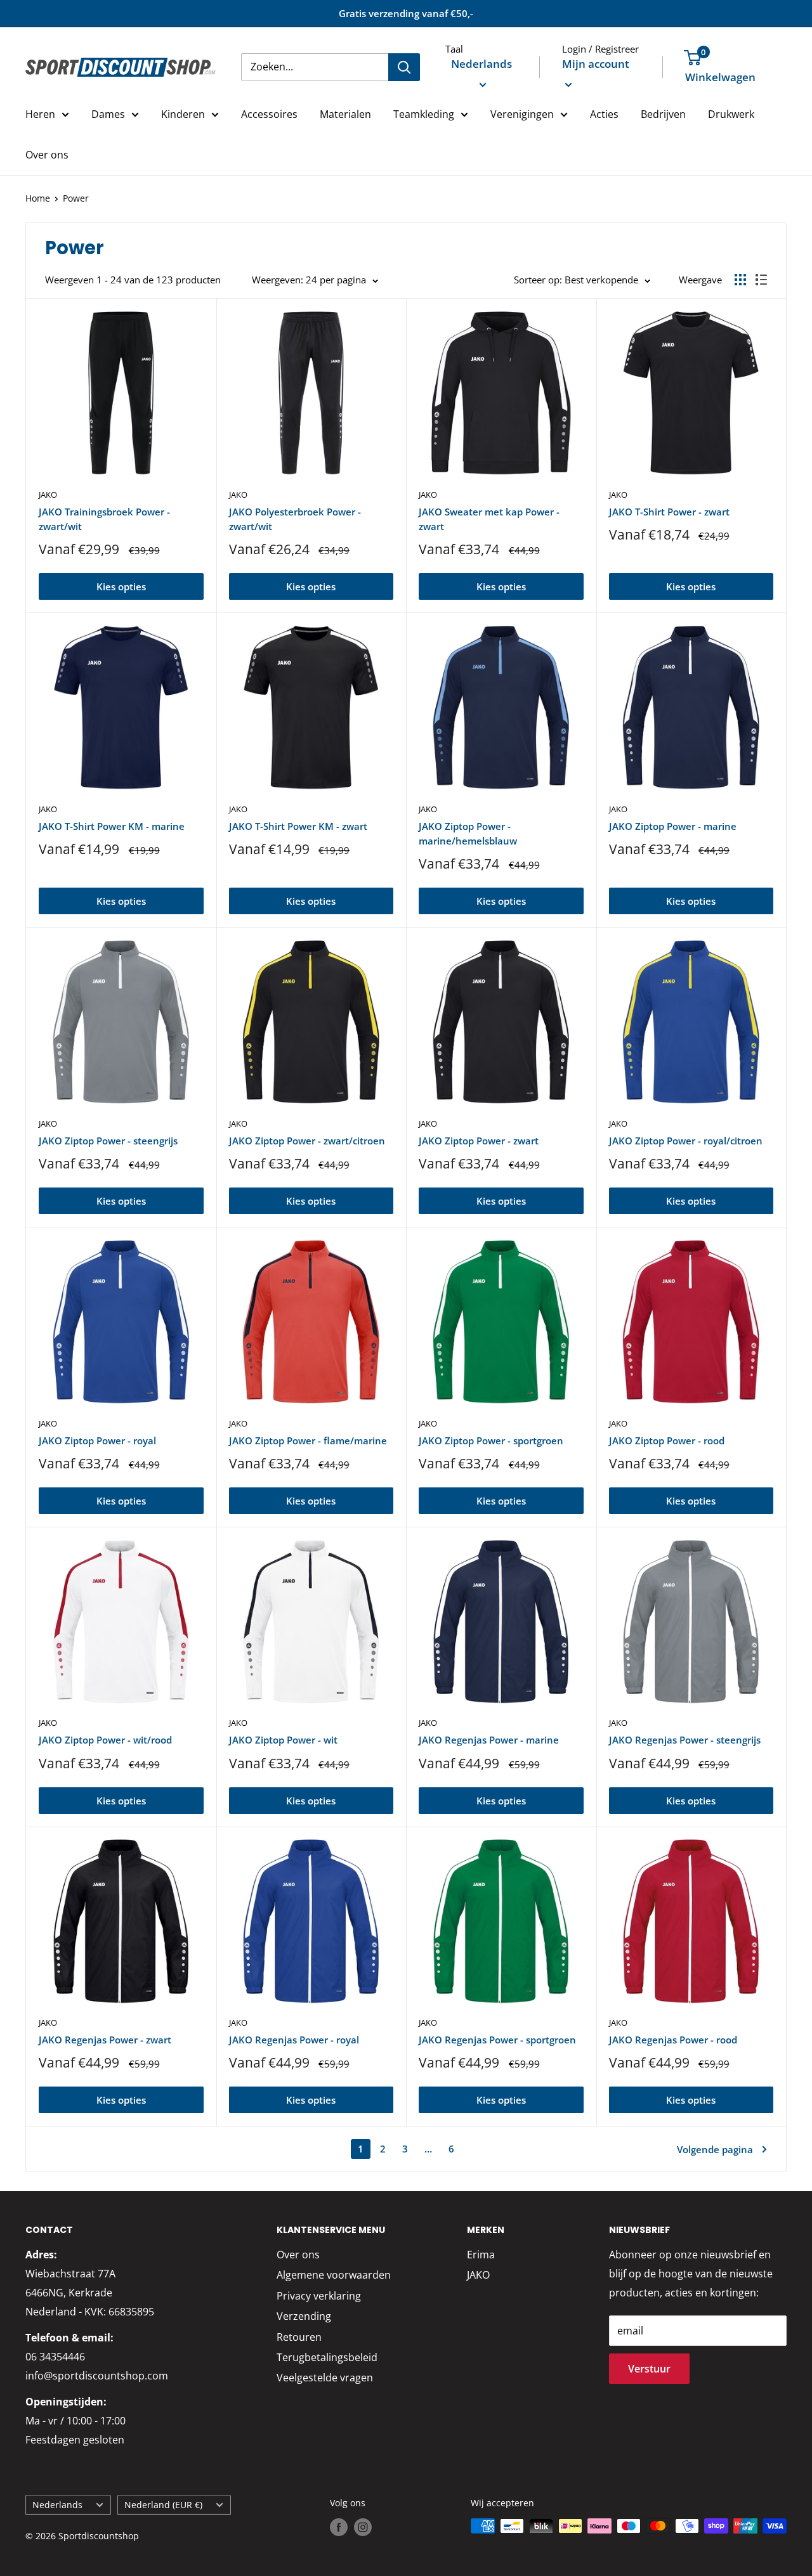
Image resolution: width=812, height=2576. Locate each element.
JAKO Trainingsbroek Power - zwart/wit (104, 519)
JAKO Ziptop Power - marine (673, 826)
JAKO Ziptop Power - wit (283, 1740)
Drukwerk (731, 114)
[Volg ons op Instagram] (363, 2527)
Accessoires (269, 114)
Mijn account (596, 64)
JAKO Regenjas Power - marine (489, 1740)
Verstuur (649, 2369)
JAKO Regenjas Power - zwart (105, 2040)
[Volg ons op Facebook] (339, 2527)
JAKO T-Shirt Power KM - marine (112, 826)
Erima (481, 2255)
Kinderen (183, 114)
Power (76, 198)
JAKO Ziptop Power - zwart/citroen (307, 1141)
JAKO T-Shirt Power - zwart (669, 512)
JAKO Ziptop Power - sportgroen (491, 1440)
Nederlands (57, 2505)
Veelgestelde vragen (325, 2378)
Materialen (345, 114)
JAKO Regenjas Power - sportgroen (497, 2040)
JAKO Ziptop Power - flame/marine (308, 1440)
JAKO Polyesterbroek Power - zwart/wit (295, 519)
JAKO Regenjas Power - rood (673, 2040)
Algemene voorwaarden (334, 2275)
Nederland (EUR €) (163, 2505)
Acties (604, 114)
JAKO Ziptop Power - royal (97, 1440)
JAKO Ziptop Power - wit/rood (105, 1740)
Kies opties (121, 586)
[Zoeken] (404, 67)
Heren (40, 114)
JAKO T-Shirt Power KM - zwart (298, 826)
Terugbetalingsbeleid (327, 2357)
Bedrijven (663, 114)
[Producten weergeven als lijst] (761, 280)
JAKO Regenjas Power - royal (294, 2040)
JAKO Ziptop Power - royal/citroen (686, 1141)
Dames (108, 114)
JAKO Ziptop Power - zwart (479, 1141)
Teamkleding (424, 114)
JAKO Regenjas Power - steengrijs (685, 1740)
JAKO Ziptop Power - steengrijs (108, 1141)
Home (38, 198)
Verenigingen (522, 114)
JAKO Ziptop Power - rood (667, 1440)
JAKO (48, 495)
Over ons (47, 155)
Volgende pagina (715, 2149)
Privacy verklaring (319, 2296)
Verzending (304, 2316)
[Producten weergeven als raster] (740, 280)
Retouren (299, 2337)
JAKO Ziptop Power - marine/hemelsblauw (468, 833)
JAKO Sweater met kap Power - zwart (489, 519)
